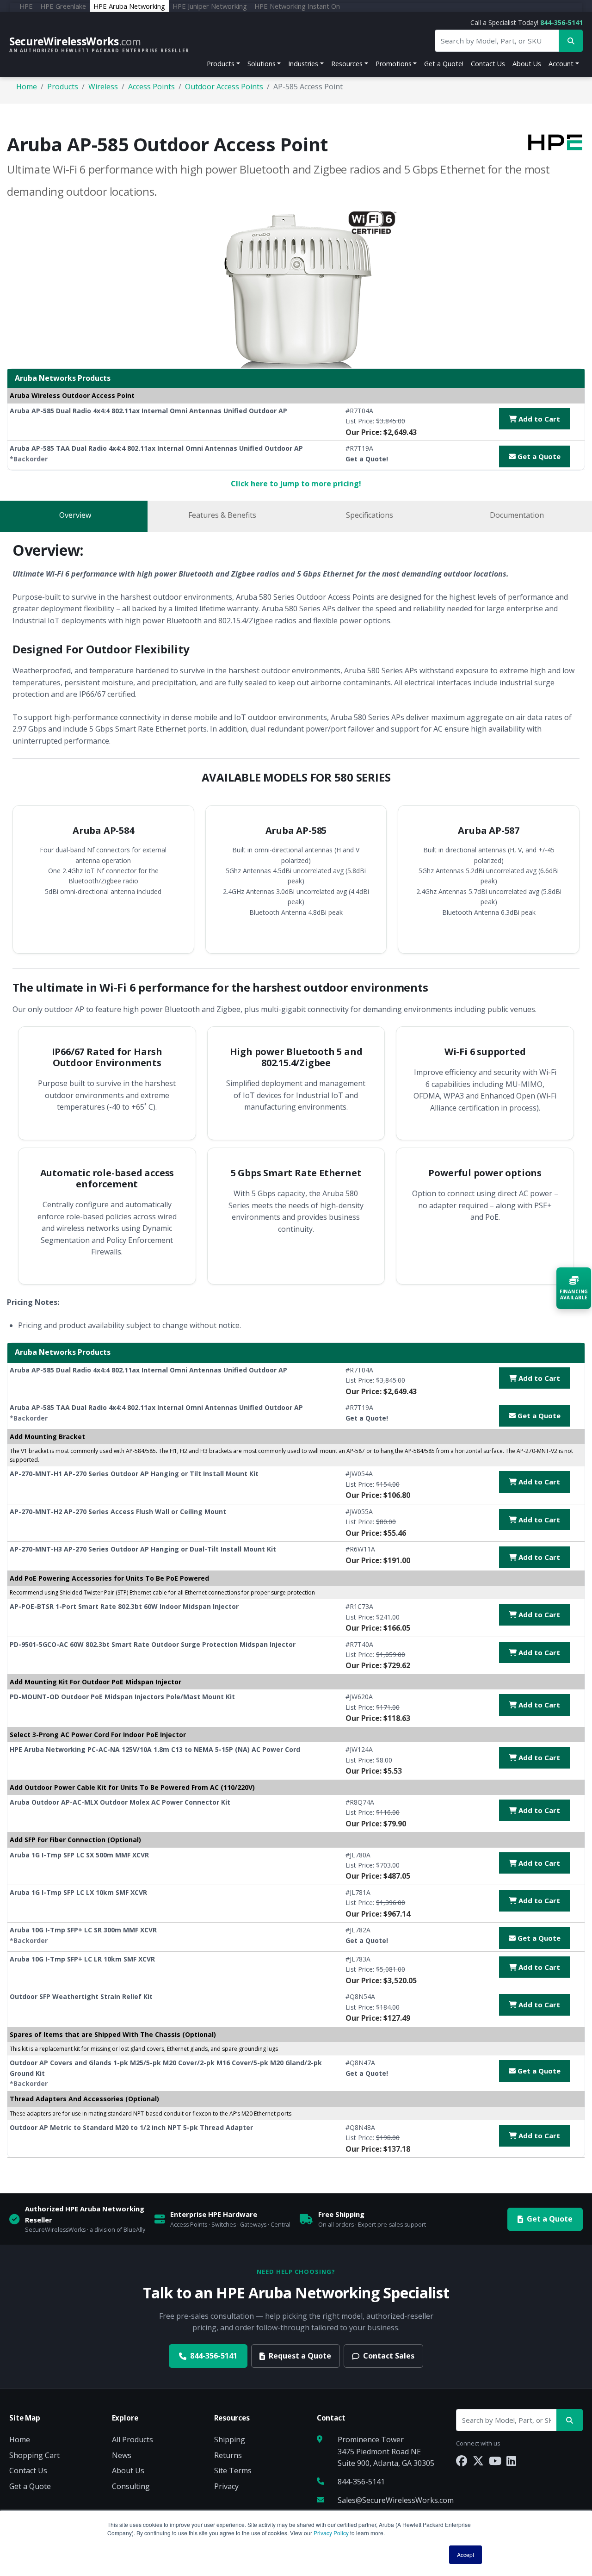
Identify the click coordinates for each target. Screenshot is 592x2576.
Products (221, 64)
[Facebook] (462, 2461)
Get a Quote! (444, 64)
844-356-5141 (561, 22)
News (122, 2455)
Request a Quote (300, 2356)
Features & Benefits (222, 515)
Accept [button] (466, 2554)
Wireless (103, 87)
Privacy (226, 2486)
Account (561, 64)
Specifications (370, 515)
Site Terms (233, 2470)
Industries (303, 64)
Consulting (131, 2486)
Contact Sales (389, 2356)
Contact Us (488, 64)
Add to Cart (538, 419)
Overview (75, 515)
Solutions (262, 64)
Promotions (394, 64)
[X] (478, 2461)
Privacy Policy (331, 2533)
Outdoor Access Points (224, 87)
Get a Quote (538, 456)
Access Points (151, 87)
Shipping (230, 2439)
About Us (527, 64)
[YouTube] (495, 2461)
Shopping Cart (34, 2455)
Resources (347, 64)
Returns (228, 2455)
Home (27, 87)
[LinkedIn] (511, 2461)
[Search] (570, 2420)
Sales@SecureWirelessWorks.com (396, 2500)
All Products (133, 2439)
